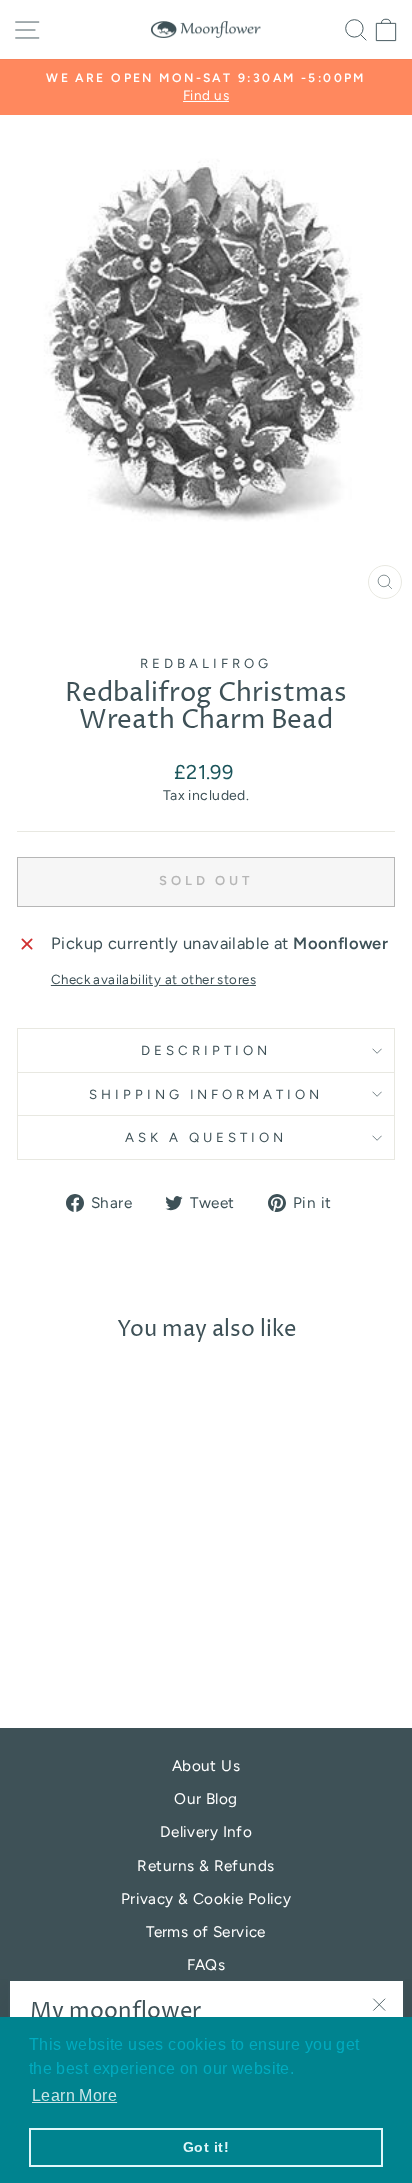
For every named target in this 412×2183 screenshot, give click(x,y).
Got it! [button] (206, 2147)
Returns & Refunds (205, 1865)
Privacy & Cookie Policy (206, 1898)
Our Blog (205, 1798)
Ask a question (206, 1137)
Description (206, 1050)
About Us (206, 1765)
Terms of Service (206, 1931)
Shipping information (206, 1094)
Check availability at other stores (153, 979)
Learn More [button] (74, 2095)
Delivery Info (206, 1831)
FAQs (206, 1964)
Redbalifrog (206, 663)
